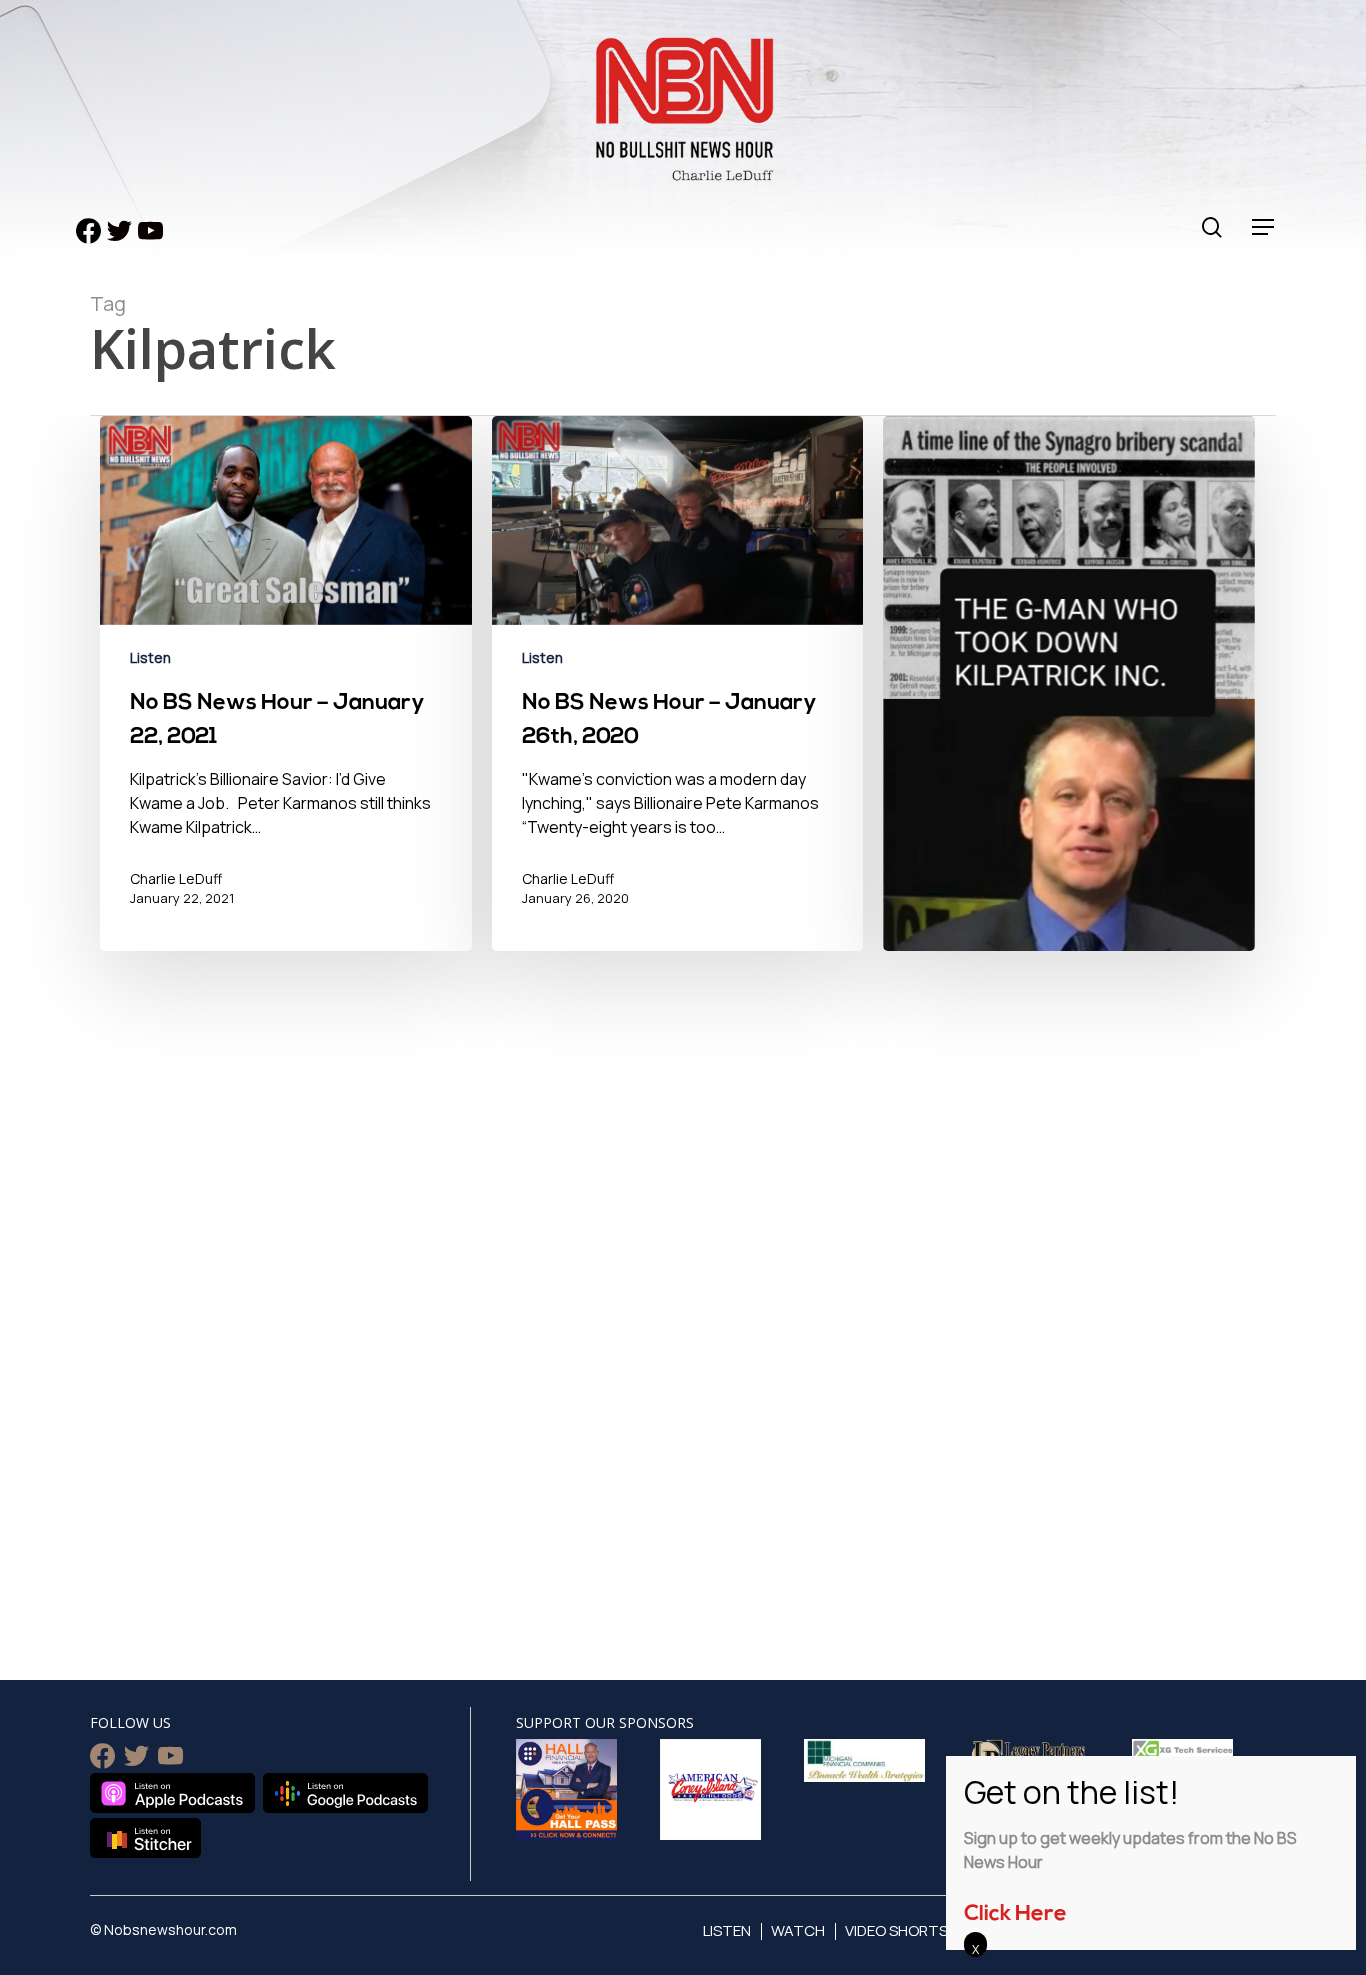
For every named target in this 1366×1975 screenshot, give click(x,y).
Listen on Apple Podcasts (172, 1793)
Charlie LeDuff (176, 878)
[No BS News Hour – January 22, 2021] (286, 693)
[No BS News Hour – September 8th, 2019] (1069, 868)
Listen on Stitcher (145, 1838)
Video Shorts (896, 1930)
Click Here (1015, 1914)
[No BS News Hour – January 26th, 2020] (678, 693)
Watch (798, 1930)
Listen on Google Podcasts (345, 1793)
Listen (150, 657)
